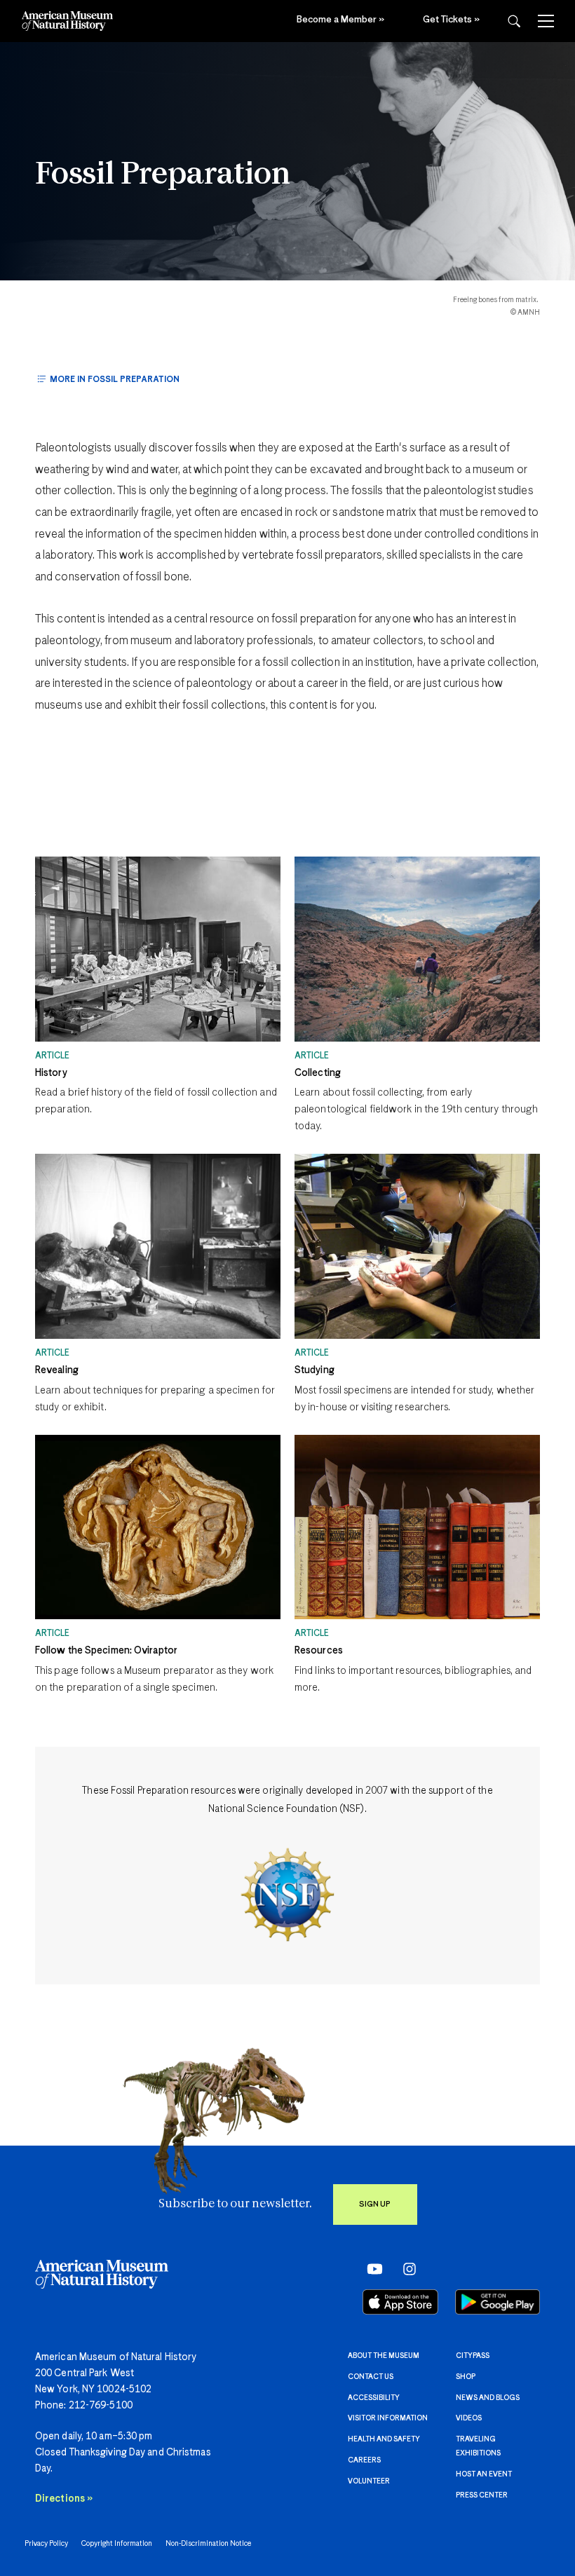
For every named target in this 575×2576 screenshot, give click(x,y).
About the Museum (384, 2356)
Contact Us (371, 2377)
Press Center (482, 2495)
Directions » (64, 2499)
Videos (469, 2418)
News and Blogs (488, 2398)
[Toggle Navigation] (546, 21)
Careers (364, 2460)
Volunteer (369, 2481)
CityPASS (473, 2356)
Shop (466, 2377)
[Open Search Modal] (514, 21)
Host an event (484, 2474)
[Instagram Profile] (405, 2268)
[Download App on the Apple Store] (400, 2302)
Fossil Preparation (162, 175)
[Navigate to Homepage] (67, 21)
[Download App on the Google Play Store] (498, 2302)
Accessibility (374, 2398)
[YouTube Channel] (371, 2268)
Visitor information (388, 2418)
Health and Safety (384, 2439)
